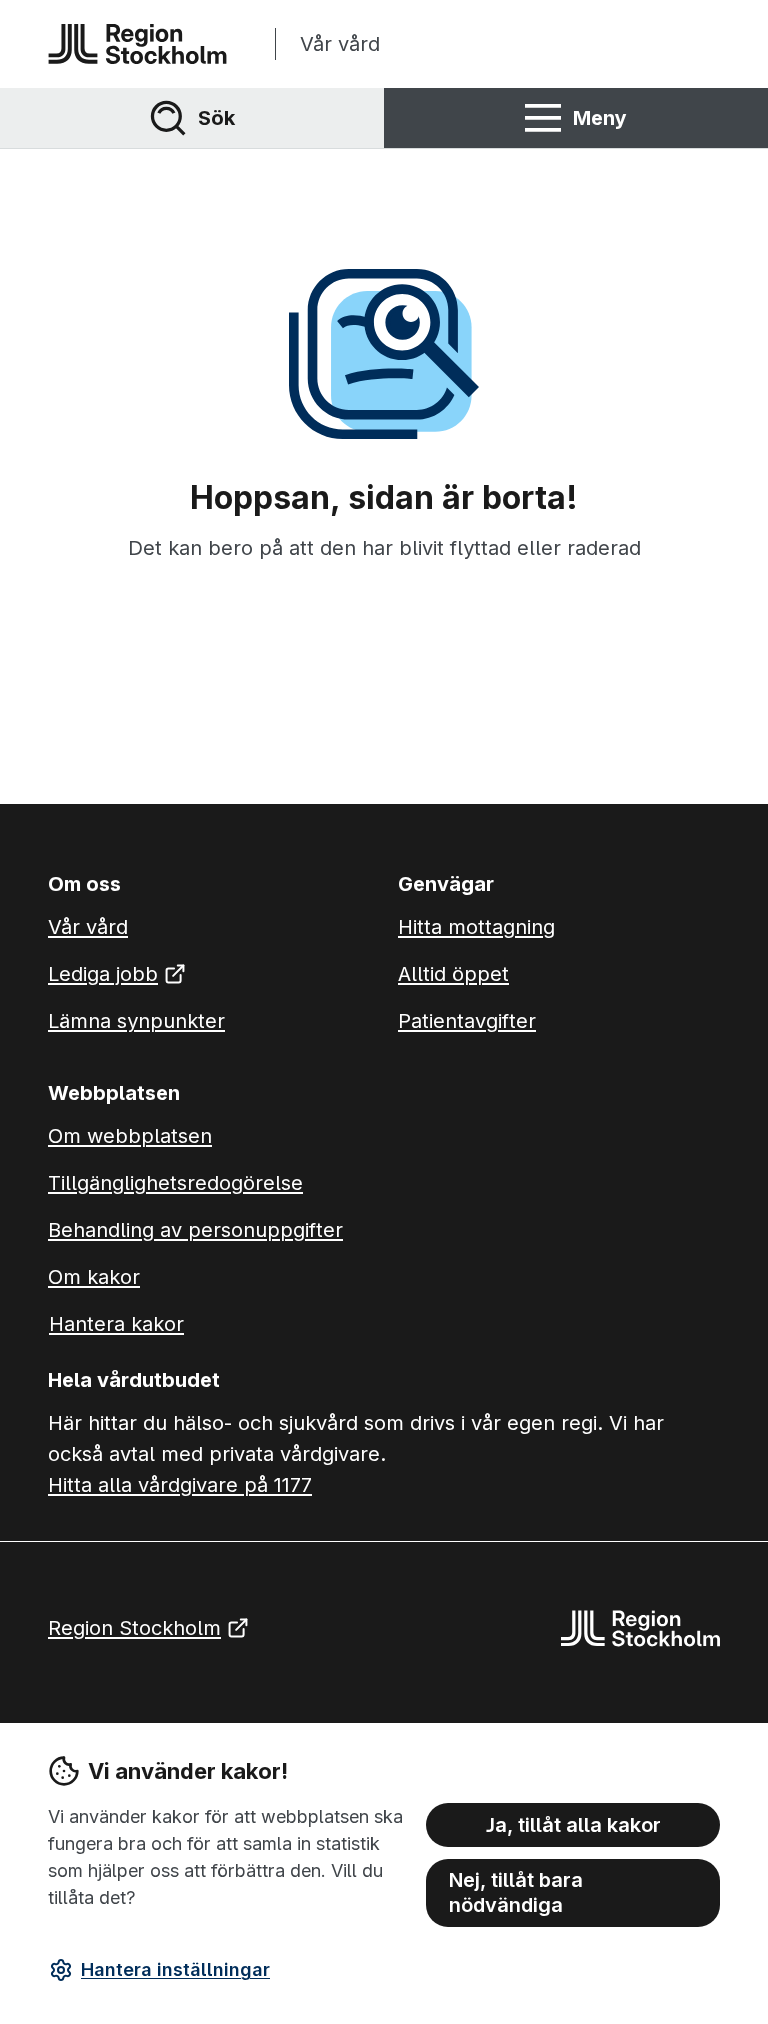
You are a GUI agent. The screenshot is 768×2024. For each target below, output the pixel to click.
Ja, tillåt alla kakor (573, 1825)
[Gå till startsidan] (137, 44)
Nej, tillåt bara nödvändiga (516, 1892)
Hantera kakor (116, 1324)
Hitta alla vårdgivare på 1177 (180, 1485)
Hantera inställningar (175, 1969)
